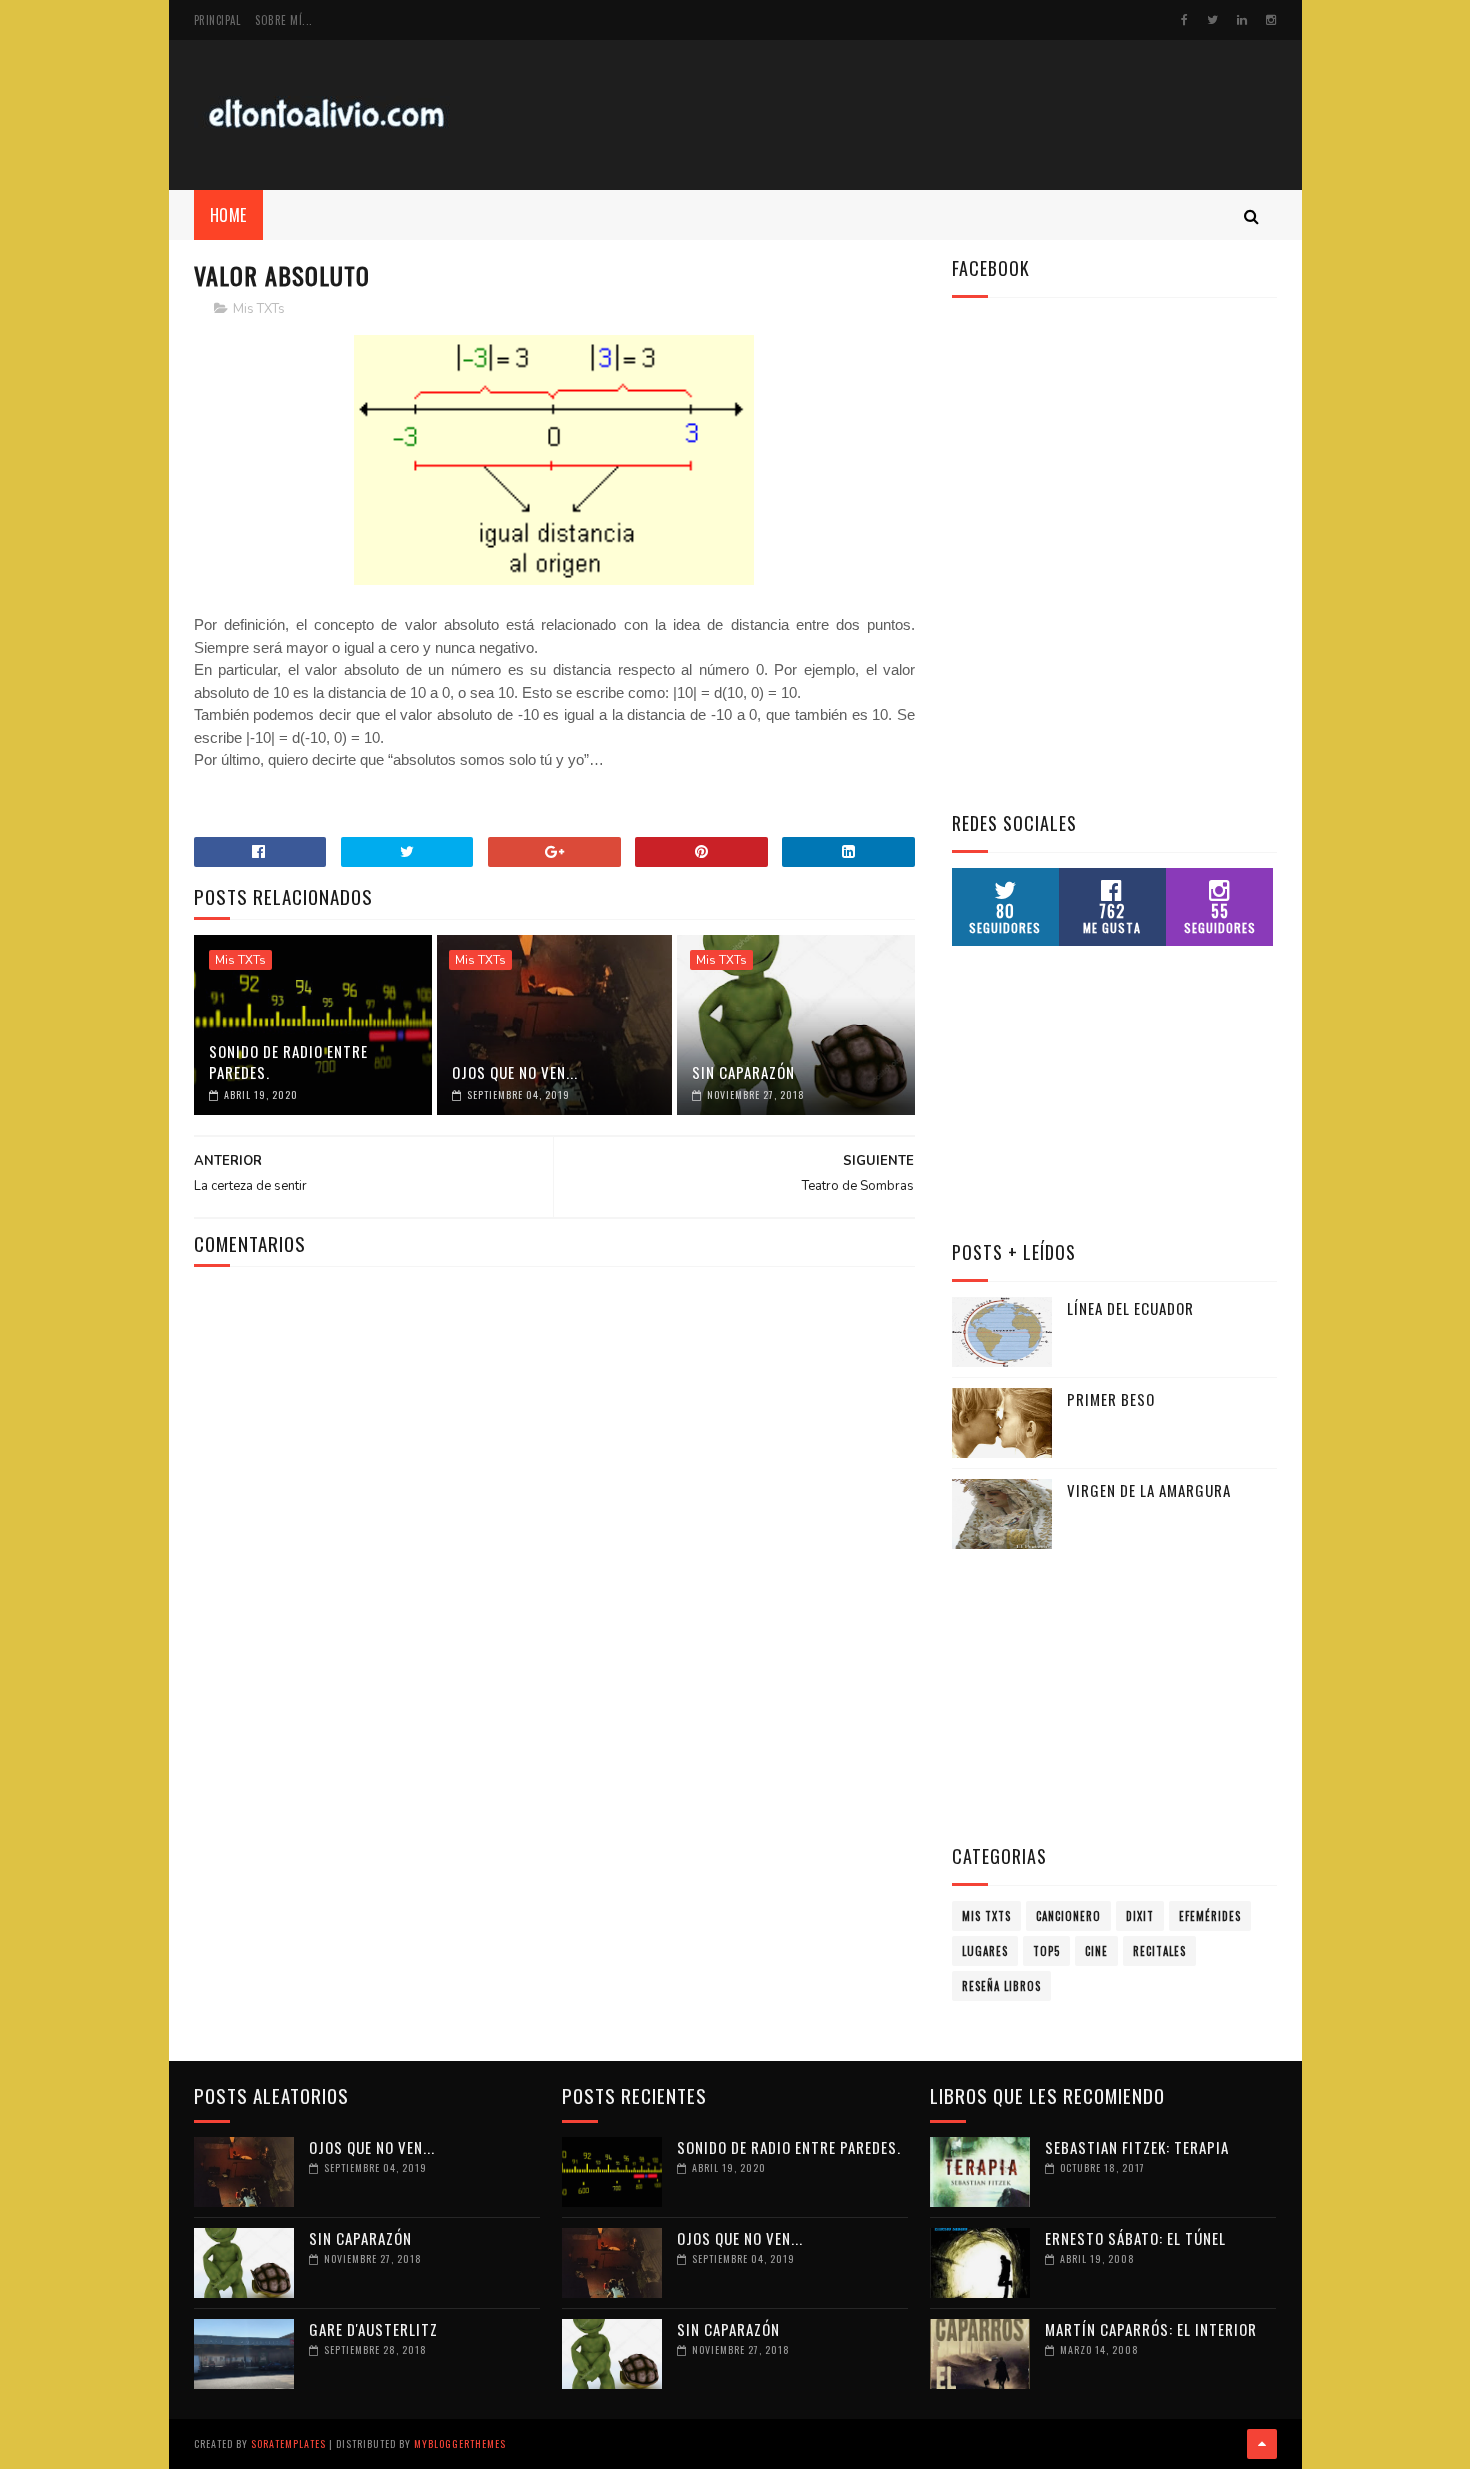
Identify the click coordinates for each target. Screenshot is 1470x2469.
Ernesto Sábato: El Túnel (1135, 2238)
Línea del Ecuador (1130, 1308)
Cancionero (1068, 1916)
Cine (1096, 1951)
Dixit (1140, 1916)
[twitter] (1212, 20)
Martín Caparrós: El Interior (1151, 2329)
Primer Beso (1111, 1399)
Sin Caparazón (743, 1072)
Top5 (1046, 1951)
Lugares (985, 1951)
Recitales (1159, 1951)
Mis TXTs (259, 309)
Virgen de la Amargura (1149, 1490)
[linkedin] (1242, 20)
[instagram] (1271, 20)
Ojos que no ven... (515, 1072)
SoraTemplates (288, 2443)
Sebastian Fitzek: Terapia (1137, 2147)
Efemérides (1210, 1916)
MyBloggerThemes (460, 2443)
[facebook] (1184, 20)
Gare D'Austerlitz (373, 2329)
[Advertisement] (913, 115)
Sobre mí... (284, 20)
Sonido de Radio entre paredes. (288, 1061)
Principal (217, 20)
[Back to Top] (1262, 2444)
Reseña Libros (1001, 1986)
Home (228, 215)
